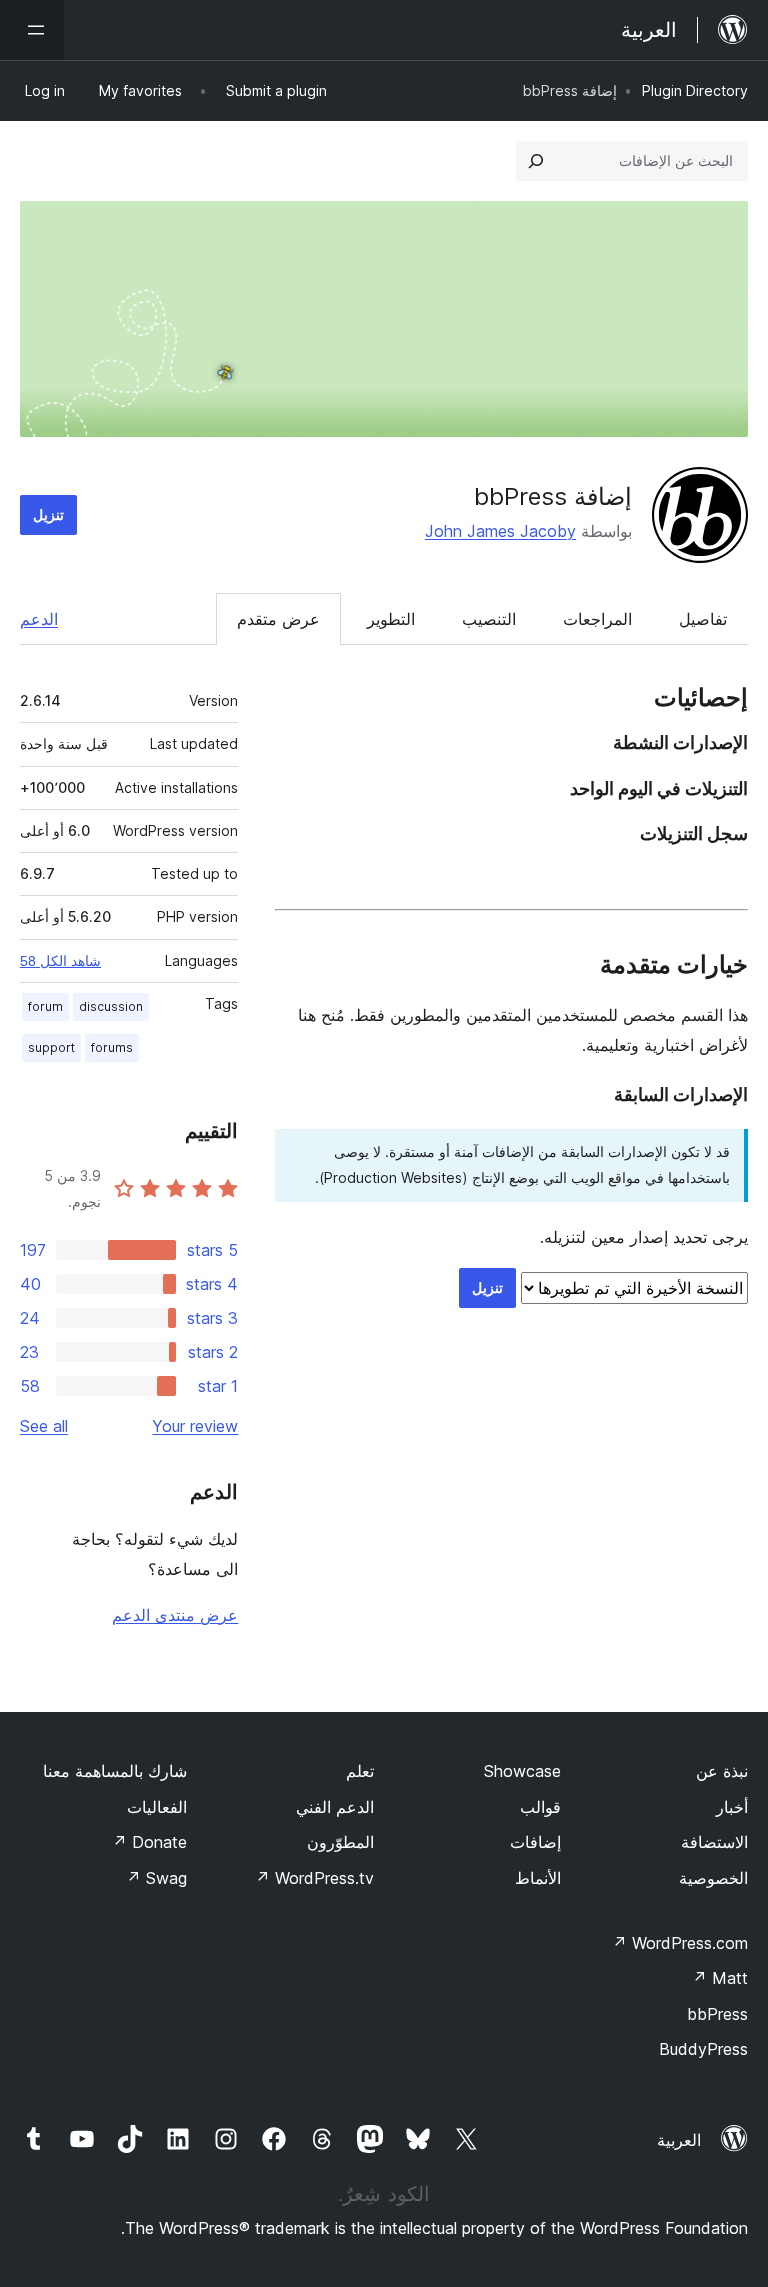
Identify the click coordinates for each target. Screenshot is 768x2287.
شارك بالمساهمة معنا (115, 1771)
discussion (111, 1006)
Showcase (522, 1771)
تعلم (360, 1771)
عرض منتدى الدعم (175, 1615)
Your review (195, 1426)
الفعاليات (157, 1807)
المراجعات (597, 619)
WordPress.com (680, 1943)
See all (44, 1426)
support (51, 1047)
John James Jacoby (500, 531)
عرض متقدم (278, 619)
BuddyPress (703, 2049)
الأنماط (538, 1878)
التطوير (391, 619)
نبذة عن (722, 1771)
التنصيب (489, 619)
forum (45, 1006)
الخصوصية (713, 1878)
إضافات (535, 1842)
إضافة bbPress (553, 496)
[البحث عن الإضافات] (536, 161)
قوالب (540, 1807)
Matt (720, 1978)
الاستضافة (714, 1842)
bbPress (717, 2014)
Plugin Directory (695, 90)
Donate (149, 1842)
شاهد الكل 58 (60, 961)
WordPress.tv (314, 1878)
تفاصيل (703, 619)
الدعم (39, 619)
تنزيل (48, 514)
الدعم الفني (335, 1807)
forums (112, 1047)
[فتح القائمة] (32, 30)
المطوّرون (340, 1842)
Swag (156, 1878)
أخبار (732, 1807)
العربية (679, 2140)
